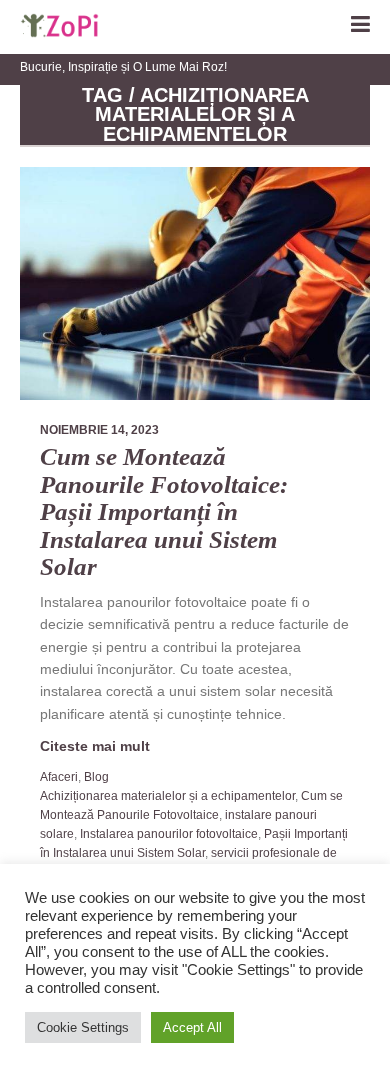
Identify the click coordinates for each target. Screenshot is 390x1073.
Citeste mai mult (95, 746)
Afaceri (59, 777)
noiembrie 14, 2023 (99, 430)
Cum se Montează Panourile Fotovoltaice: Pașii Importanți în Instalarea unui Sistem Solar (164, 511)
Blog (96, 777)
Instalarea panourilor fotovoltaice (169, 834)
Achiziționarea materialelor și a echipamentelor (167, 796)
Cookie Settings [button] (83, 1027)
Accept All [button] (192, 1027)
